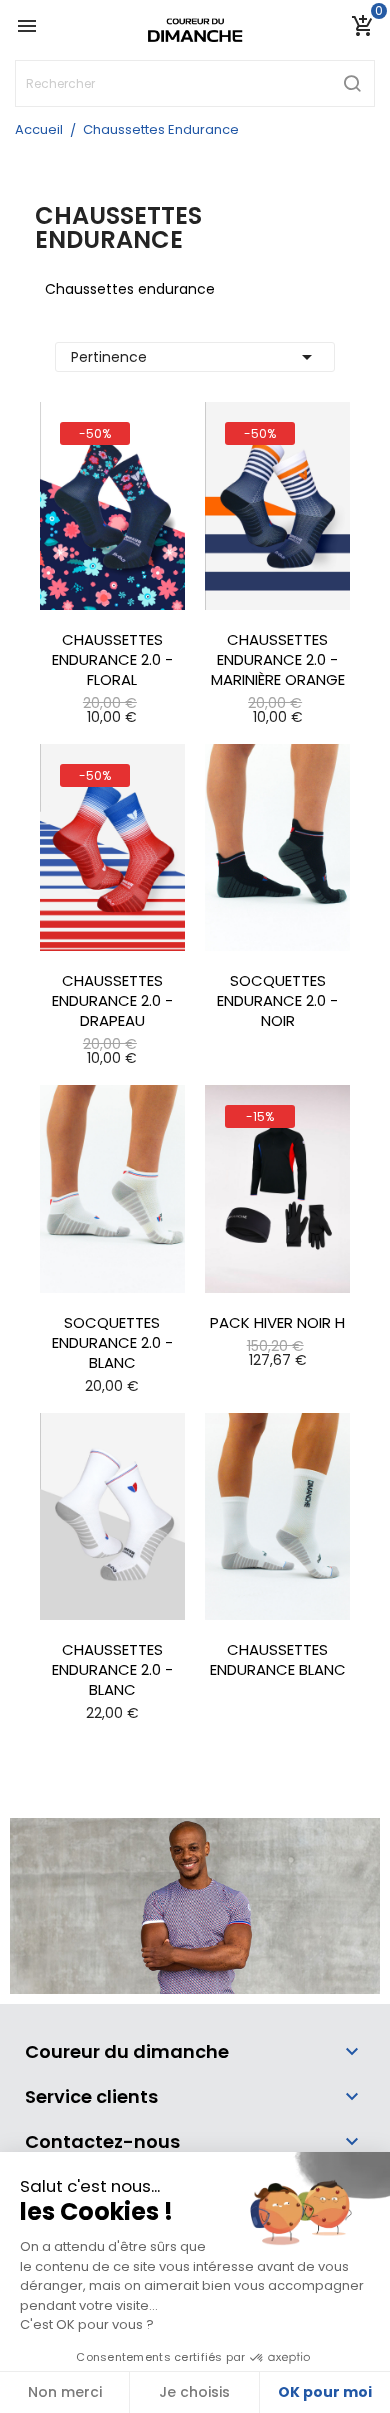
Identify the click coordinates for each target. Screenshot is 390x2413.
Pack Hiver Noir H (277, 1323)
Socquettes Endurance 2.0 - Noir (277, 1001)
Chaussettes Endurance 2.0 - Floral (112, 660)
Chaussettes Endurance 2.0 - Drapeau (112, 1001)
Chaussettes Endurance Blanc (278, 1660)
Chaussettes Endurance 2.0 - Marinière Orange (278, 660)
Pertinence (195, 357)
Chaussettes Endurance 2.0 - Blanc (112, 1670)
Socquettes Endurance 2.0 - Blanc (112, 1343)
